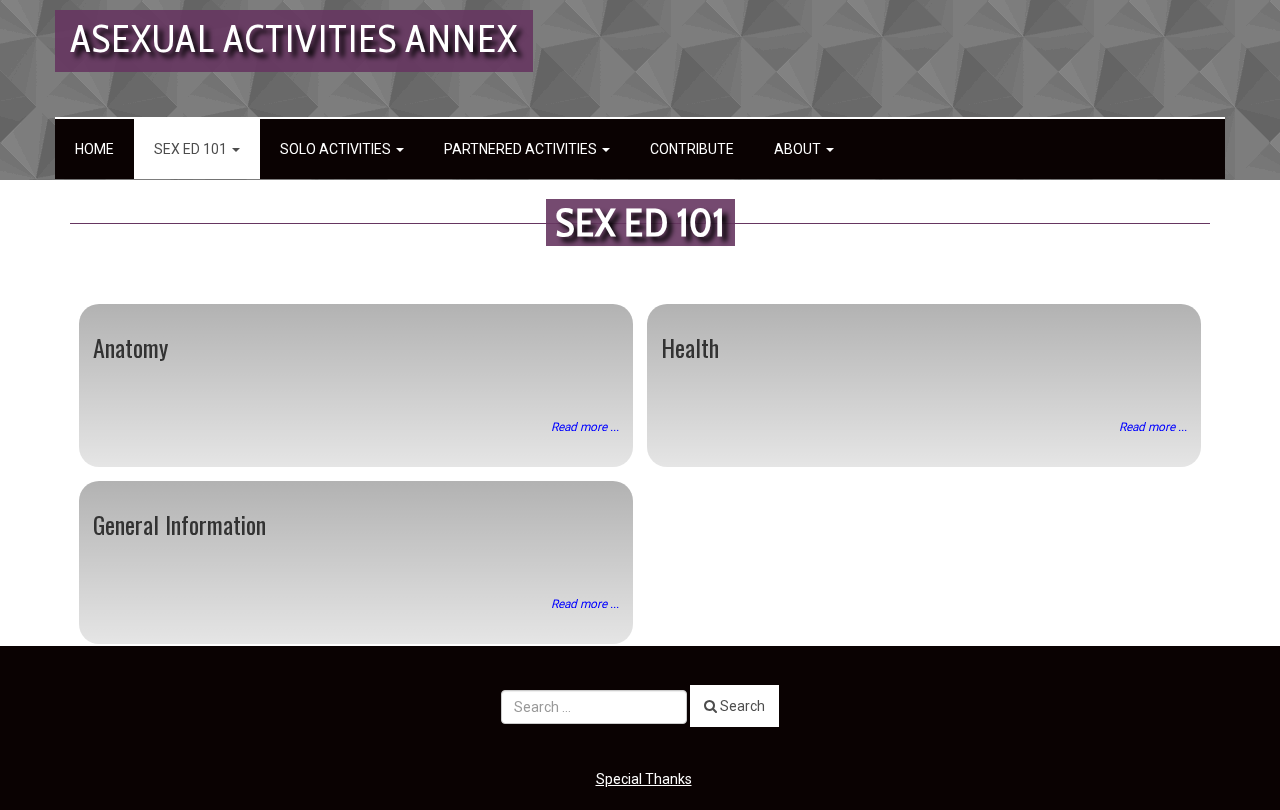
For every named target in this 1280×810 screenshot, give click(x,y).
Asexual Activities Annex (294, 38)
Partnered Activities (522, 149)
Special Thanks (644, 779)
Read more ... (585, 427)
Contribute (692, 149)
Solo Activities (337, 149)
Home (94, 149)
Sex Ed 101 (192, 149)
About (799, 149)
